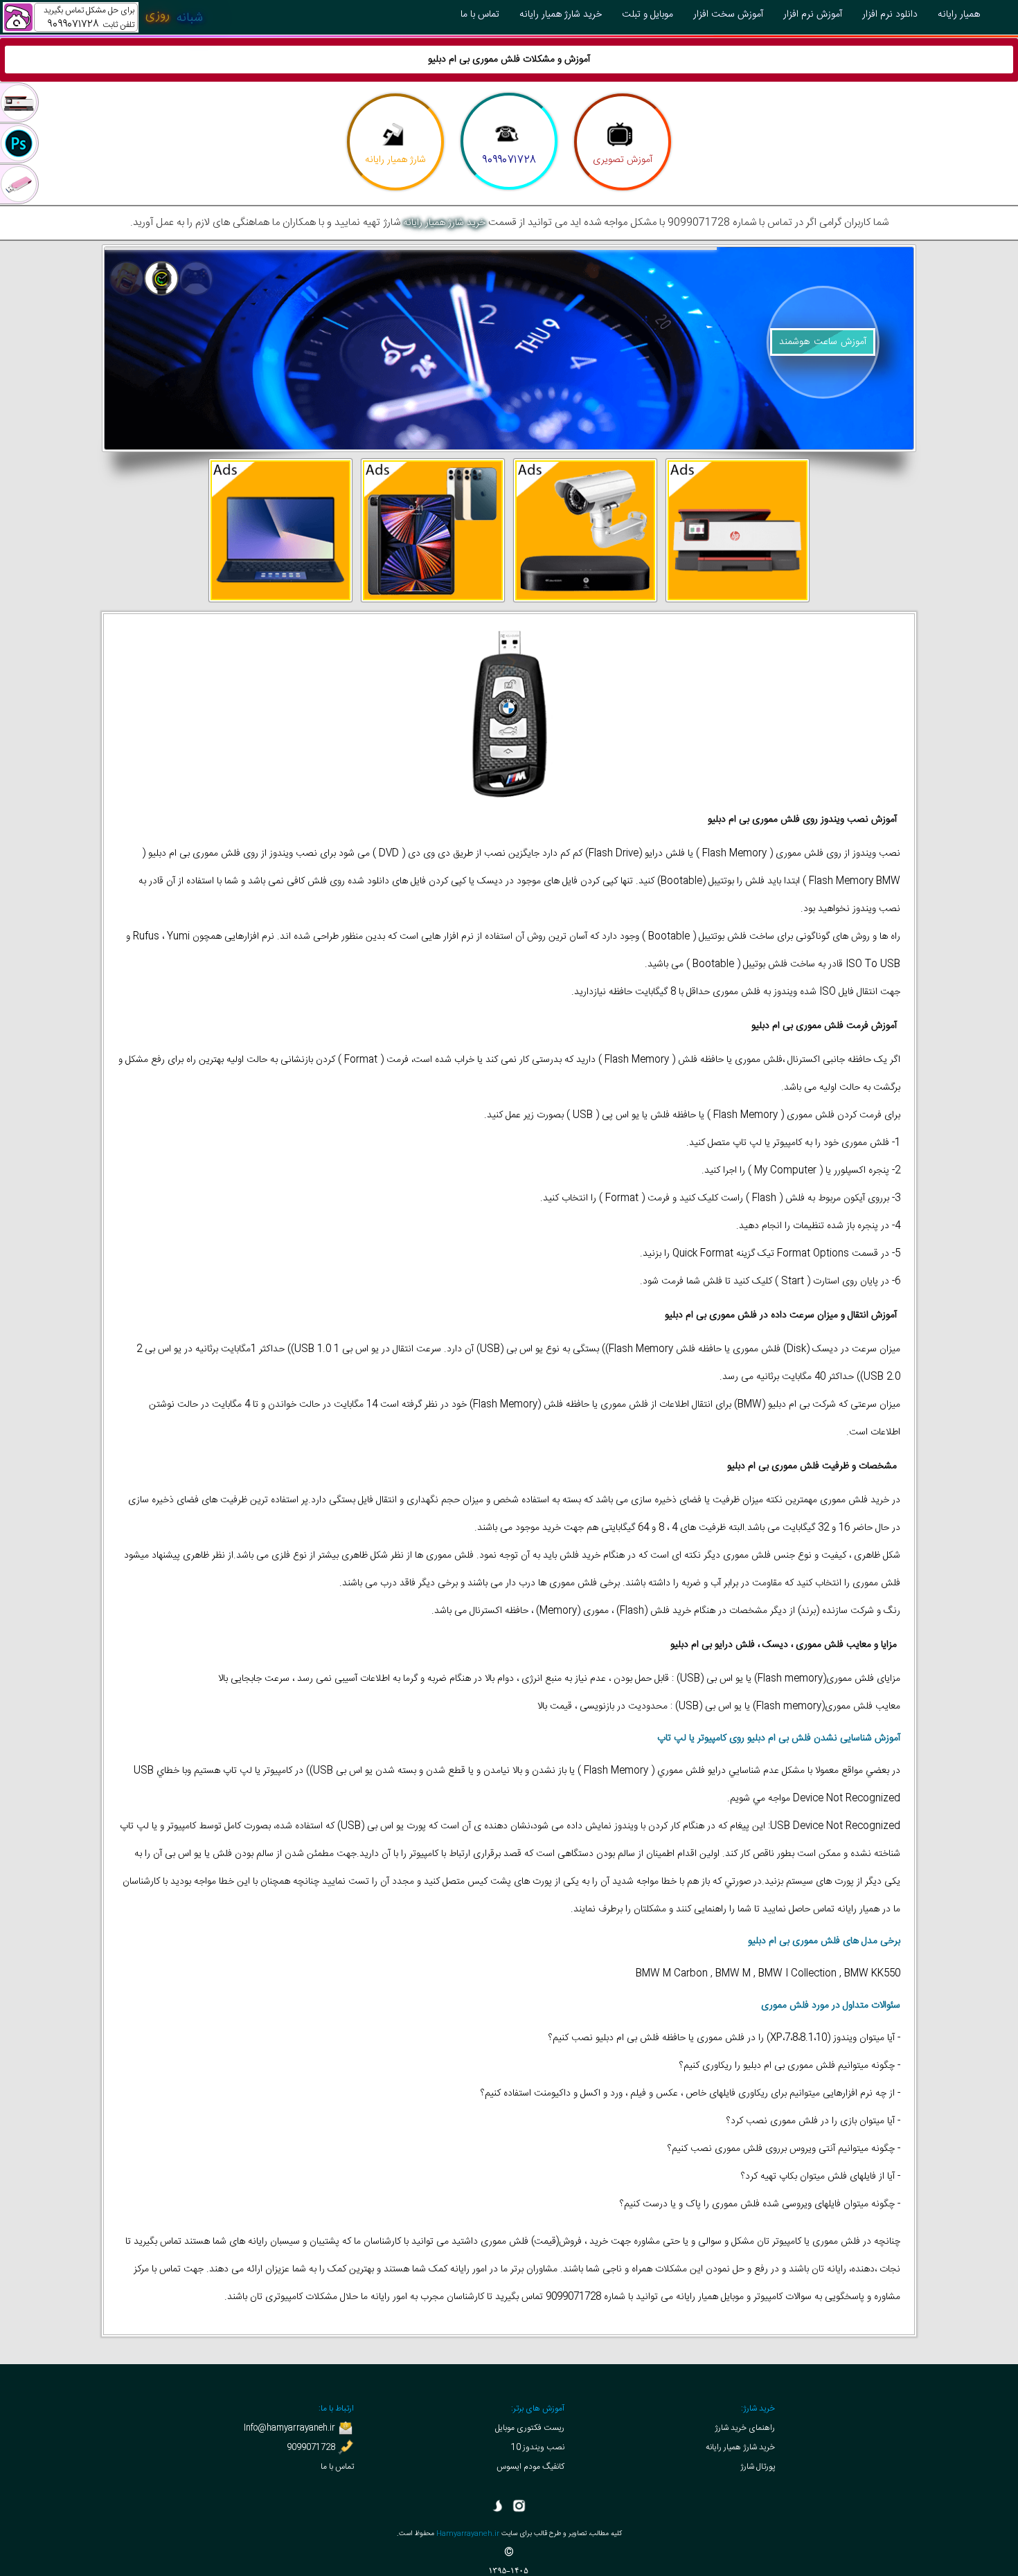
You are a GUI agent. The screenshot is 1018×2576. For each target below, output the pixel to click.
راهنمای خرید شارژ (745, 2428)
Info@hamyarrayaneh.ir (291, 2428)
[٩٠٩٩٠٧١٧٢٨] (508, 137)
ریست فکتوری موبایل (530, 2428)
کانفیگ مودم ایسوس (530, 2467)
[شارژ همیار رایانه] (395, 137)
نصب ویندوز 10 (538, 2447)
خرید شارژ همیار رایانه (444, 223)
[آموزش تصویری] (621, 137)
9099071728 (312, 2447)
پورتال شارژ (758, 2467)
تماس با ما (337, 2467)
